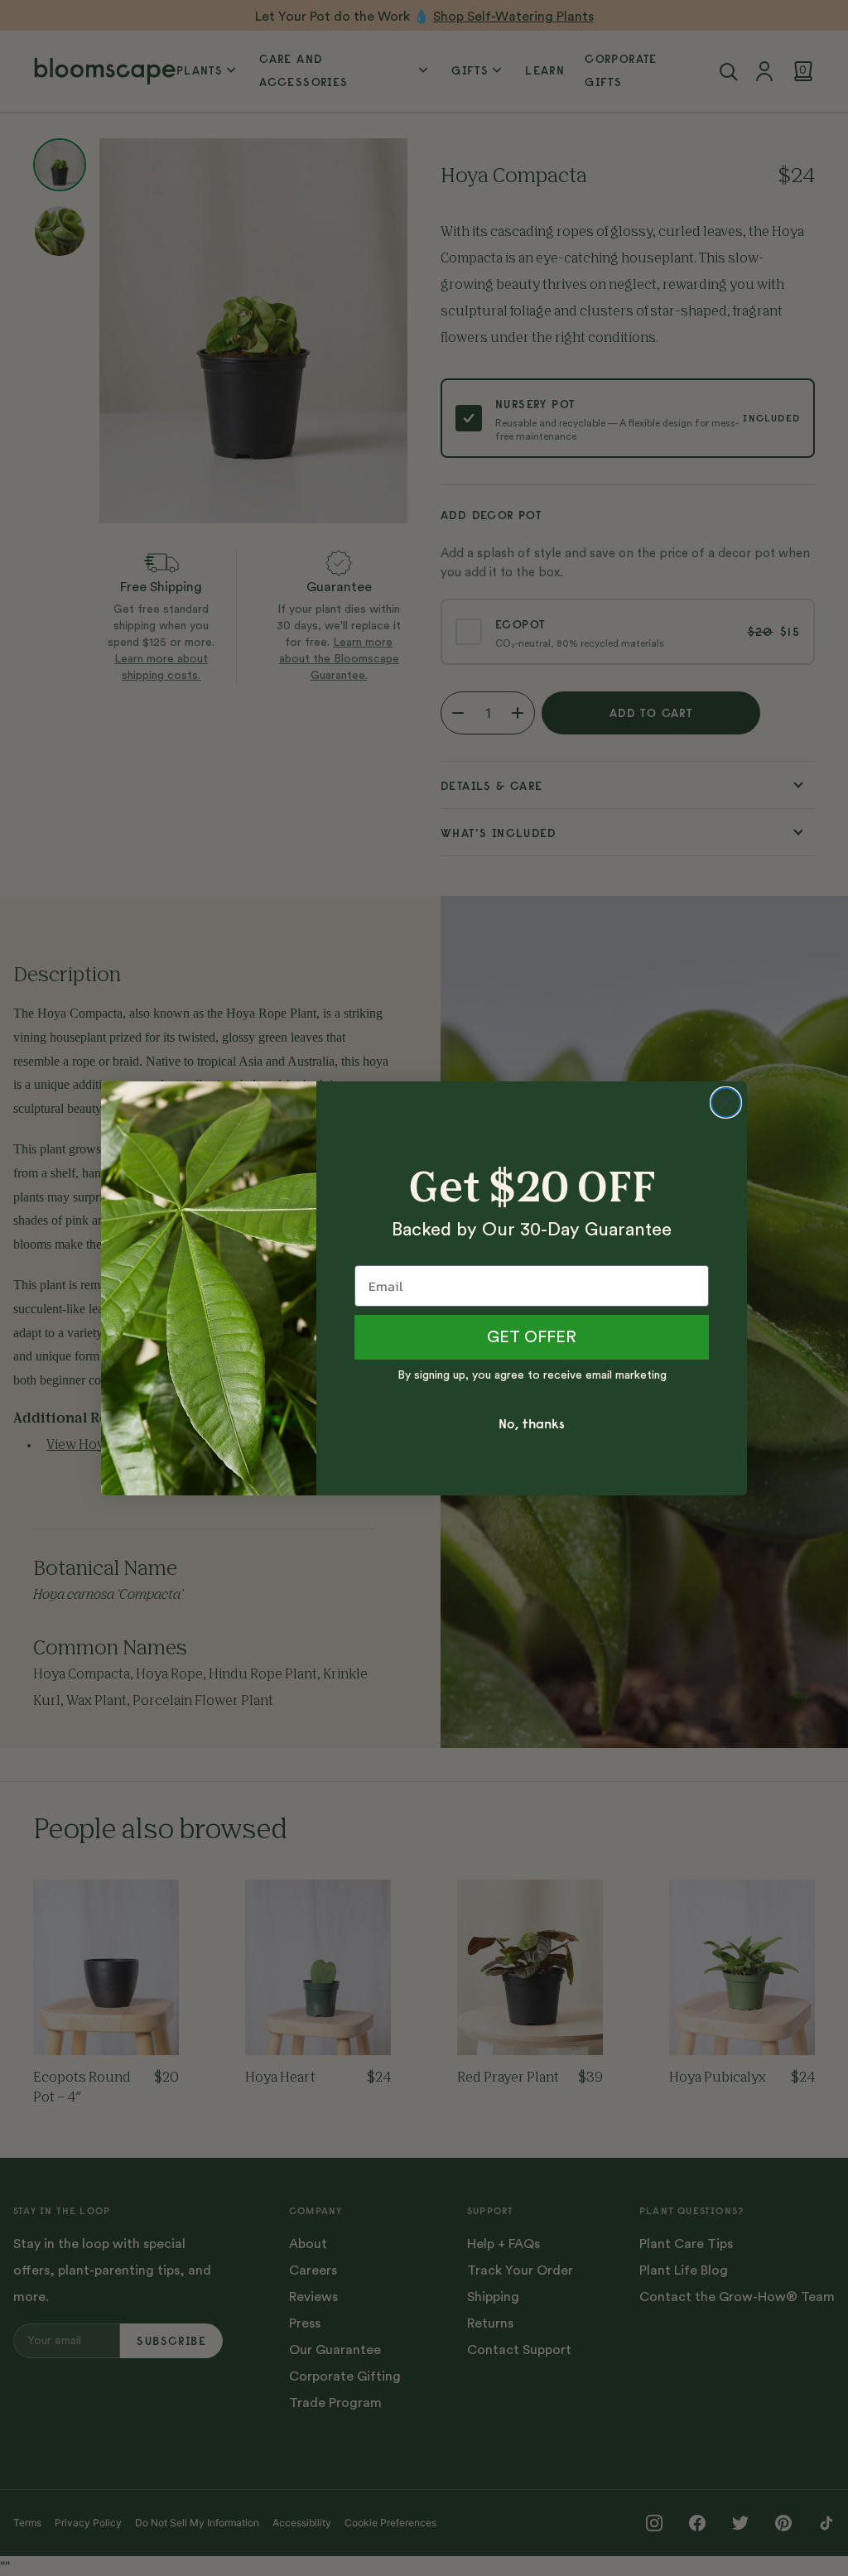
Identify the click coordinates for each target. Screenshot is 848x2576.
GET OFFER (532, 1337)
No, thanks (532, 1423)
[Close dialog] (726, 1103)
